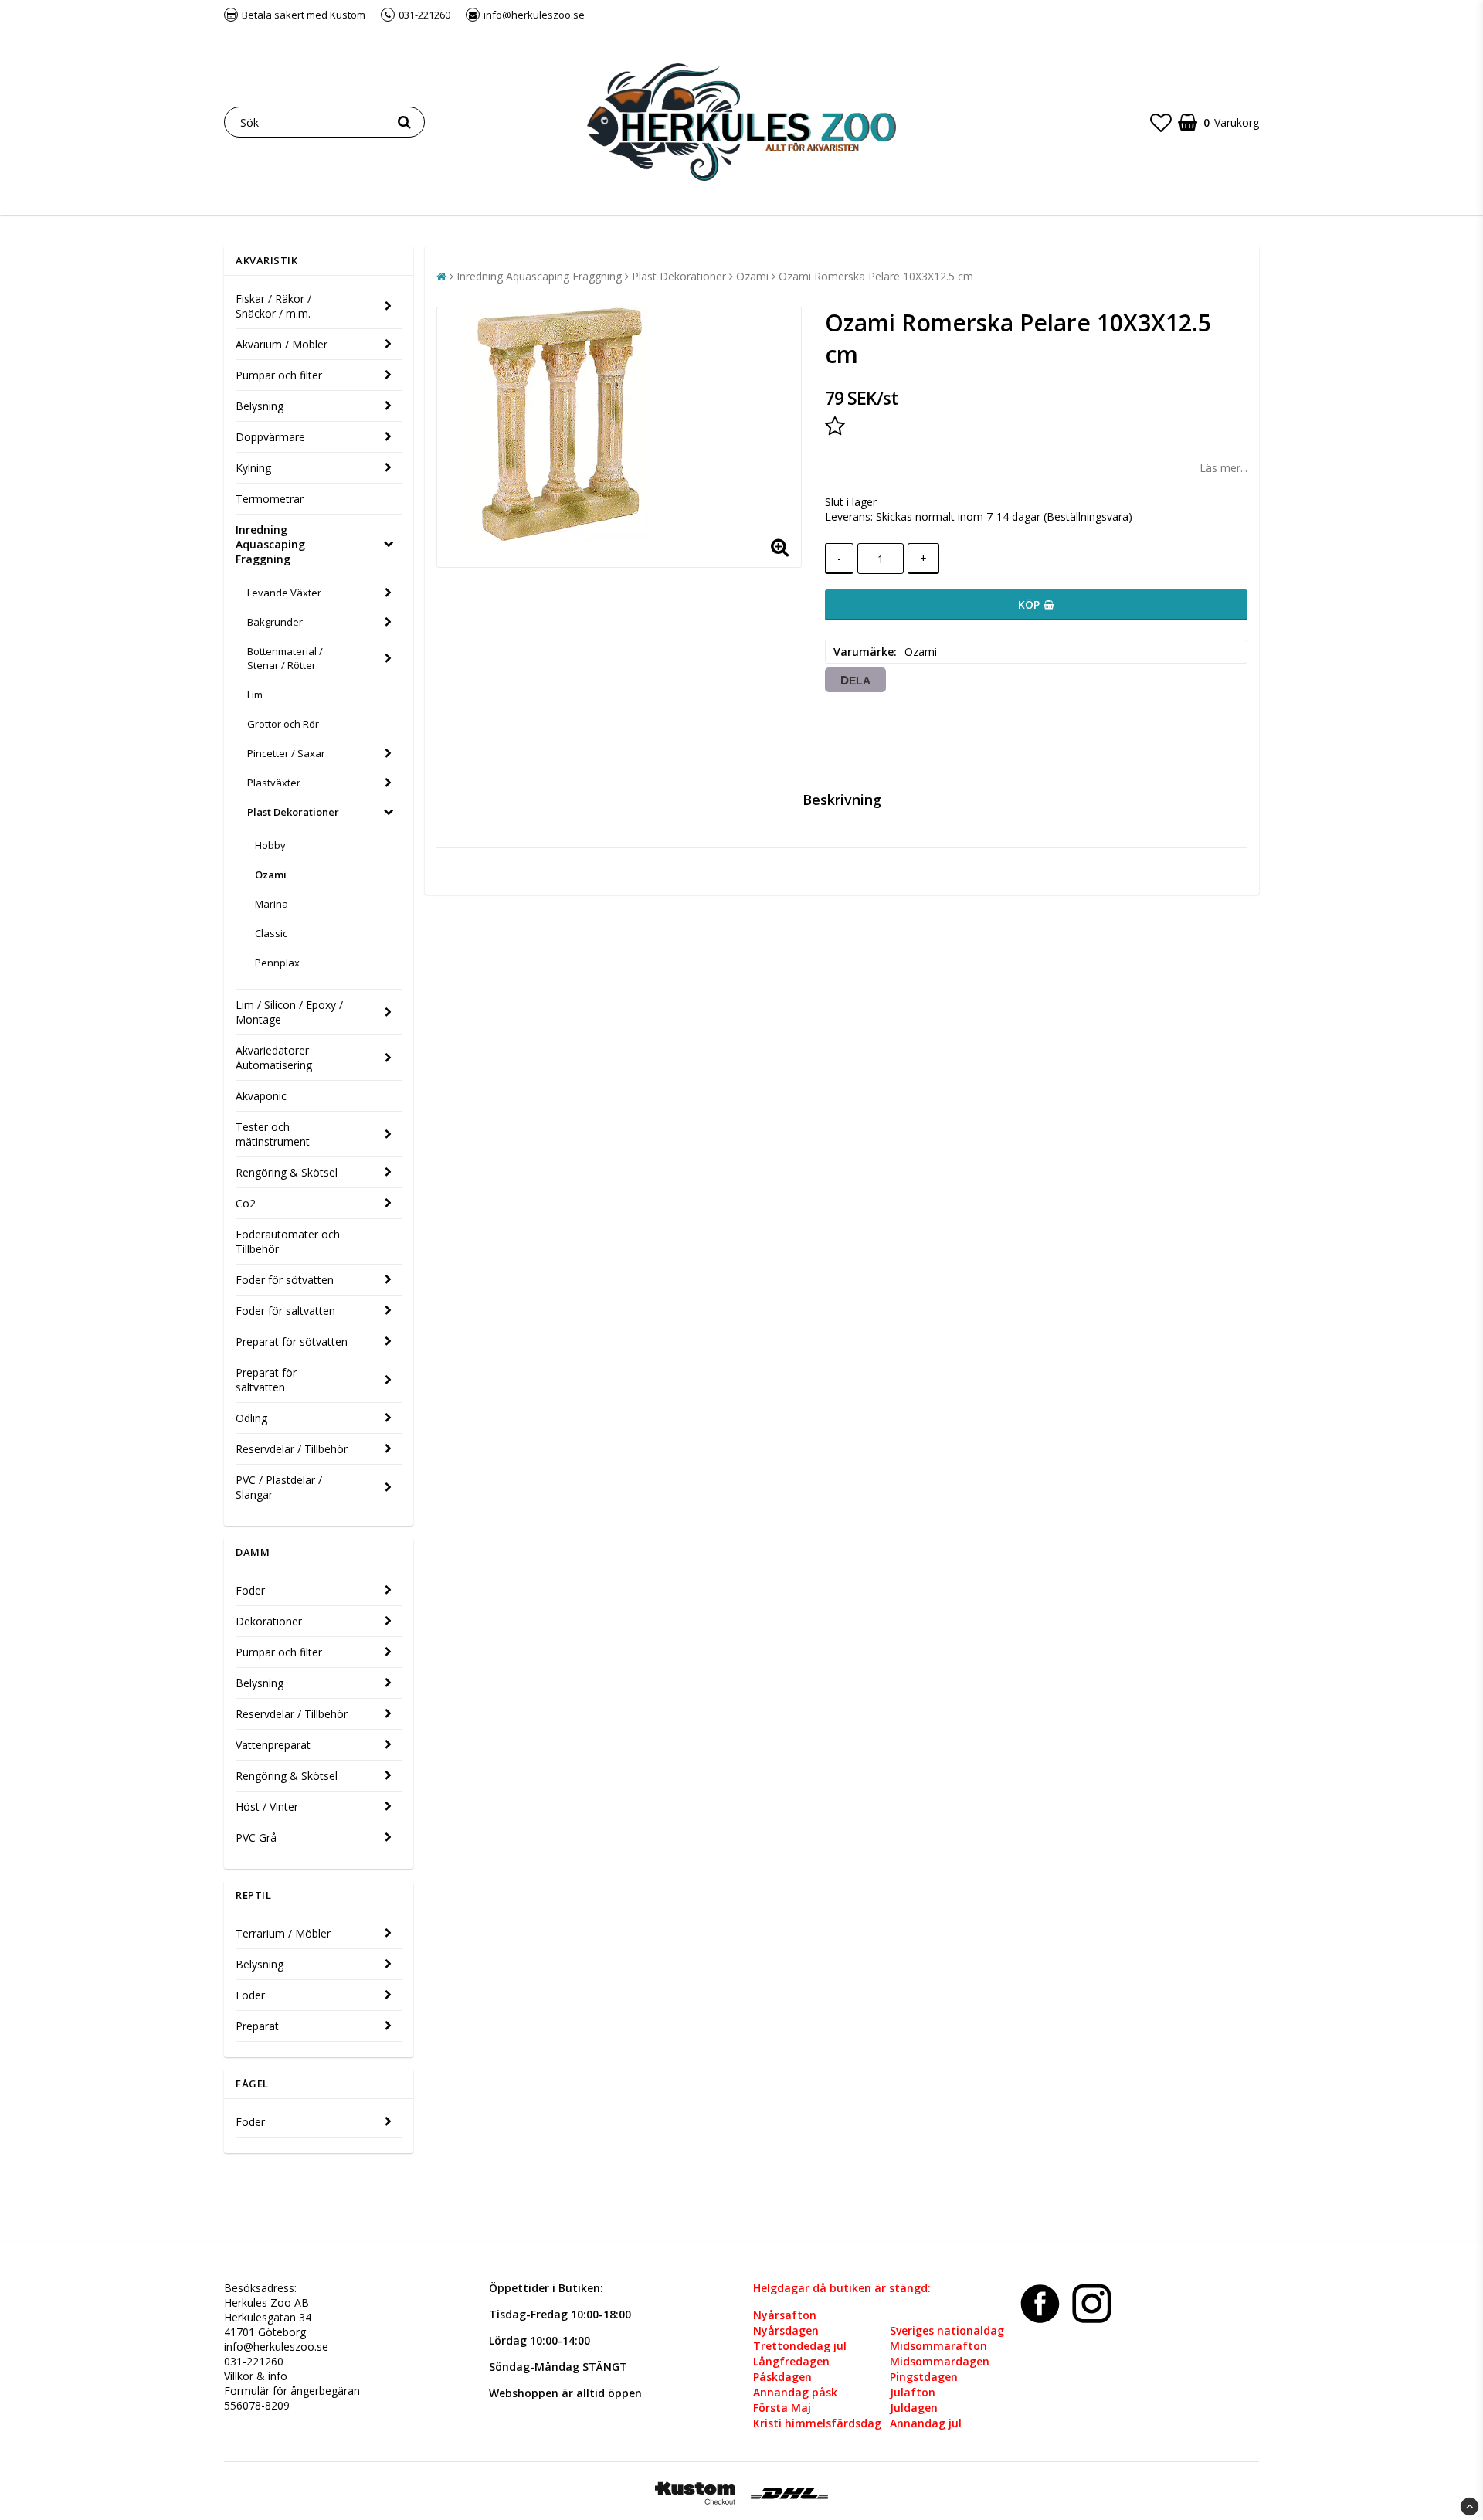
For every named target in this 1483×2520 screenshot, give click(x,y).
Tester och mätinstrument (273, 1134)
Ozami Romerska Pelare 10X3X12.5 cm (876, 276)
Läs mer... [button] (1223, 468)
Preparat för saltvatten (266, 1380)
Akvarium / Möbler (282, 344)
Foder (250, 1590)
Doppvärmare (270, 437)
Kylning (253, 468)
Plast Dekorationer (293, 812)
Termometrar (270, 499)
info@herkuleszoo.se (276, 2347)
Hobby (270, 845)
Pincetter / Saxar (286, 753)
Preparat (257, 2026)
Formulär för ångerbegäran (292, 2391)
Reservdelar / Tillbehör (292, 1449)
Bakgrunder (275, 622)
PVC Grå (256, 1837)
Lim (255, 695)
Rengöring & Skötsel (287, 1172)
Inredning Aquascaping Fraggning (270, 544)
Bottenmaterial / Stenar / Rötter (285, 658)
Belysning (260, 406)
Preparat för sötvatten (292, 1342)
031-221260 (254, 2361)
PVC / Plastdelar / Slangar (279, 1487)
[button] (1161, 122)
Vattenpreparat (273, 1745)
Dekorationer (269, 1621)
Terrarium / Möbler (283, 1933)
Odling (251, 1418)
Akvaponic (261, 1096)
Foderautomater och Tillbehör (288, 1241)
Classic (271, 933)
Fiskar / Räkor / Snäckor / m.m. (273, 306)
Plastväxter (274, 783)
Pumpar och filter (279, 375)
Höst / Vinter (267, 1807)
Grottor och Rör (283, 724)
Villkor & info (256, 2376)
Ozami (271, 875)
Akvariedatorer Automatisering (274, 1058)
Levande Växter (284, 593)
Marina (271, 904)
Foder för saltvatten (285, 1311)
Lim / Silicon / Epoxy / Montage (289, 1012)
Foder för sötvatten (285, 1280)
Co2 (246, 1203)
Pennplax (277, 963)
